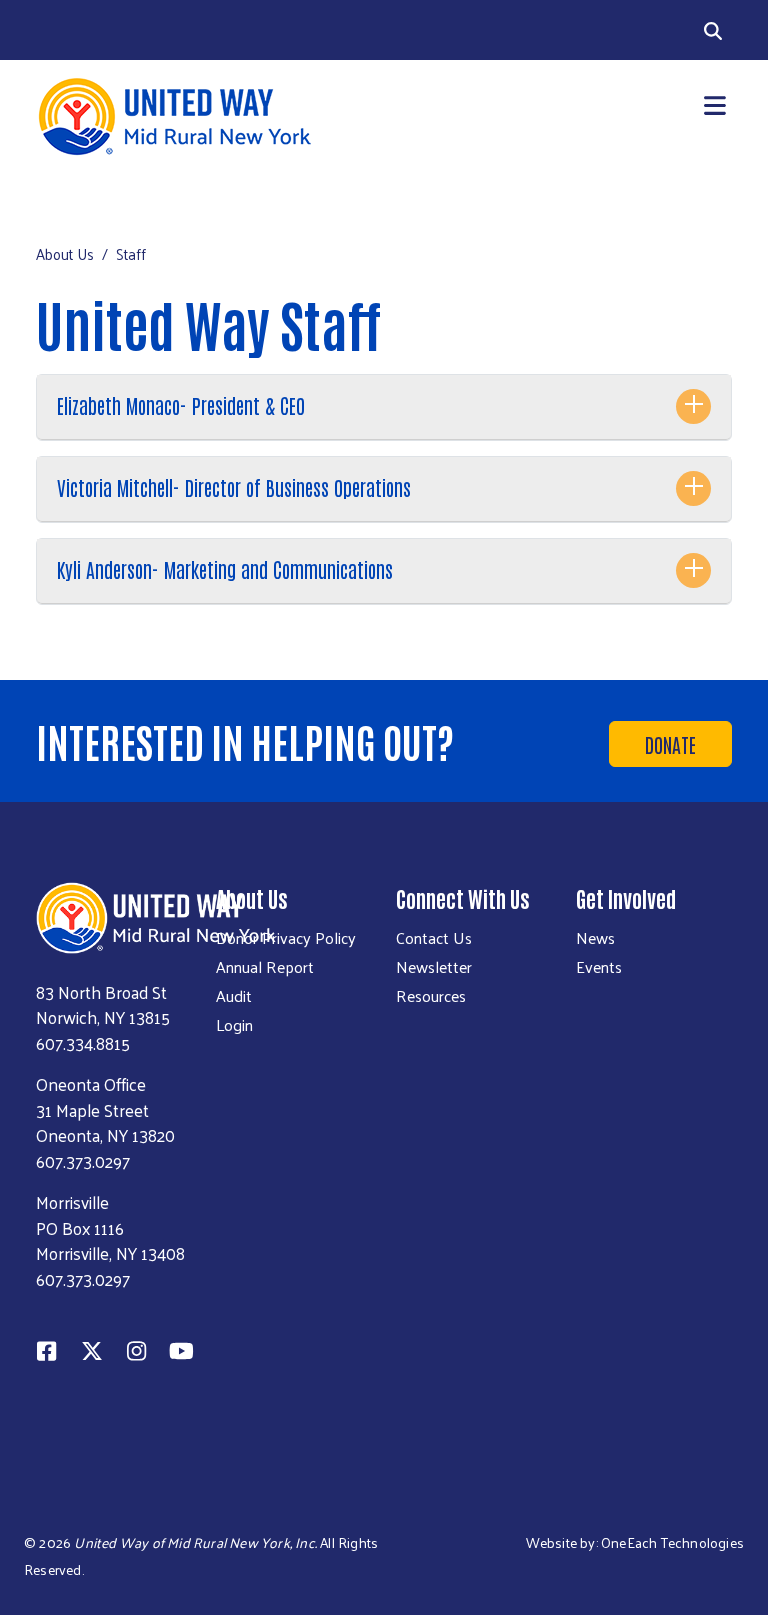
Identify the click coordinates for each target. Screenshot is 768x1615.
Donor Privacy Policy (286, 938)
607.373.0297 (83, 1161)
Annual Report (265, 967)
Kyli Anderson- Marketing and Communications (225, 569)
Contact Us (434, 938)
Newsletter (434, 967)
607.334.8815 (83, 1043)
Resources (431, 996)
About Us (65, 253)
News (595, 938)
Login (234, 1025)
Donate (670, 744)
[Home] (204, 116)
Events (599, 967)
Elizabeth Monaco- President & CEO (181, 405)
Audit (234, 996)
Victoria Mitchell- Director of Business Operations (234, 487)
